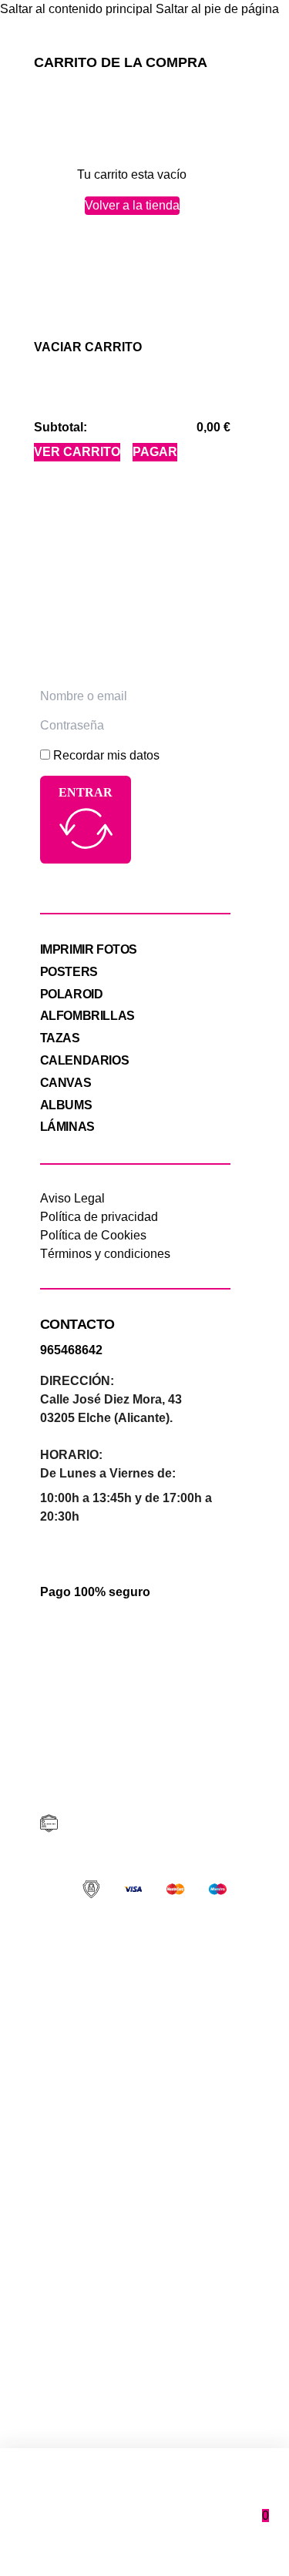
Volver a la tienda (132, 205)
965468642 (71, 1350)
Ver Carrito (77, 452)
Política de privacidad (99, 1217)
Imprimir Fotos (89, 949)
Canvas (66, 1083)
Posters (69, 972)
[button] (88, 347)
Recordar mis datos (106, 755)
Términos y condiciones (105, 1254)
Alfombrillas (87, 1016)
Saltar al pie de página (217, 9)
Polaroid (72, 994)
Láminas (67, 1127)
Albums (66, 1105)
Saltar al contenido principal (76, 9)
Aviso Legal (72, 1198)
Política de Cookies (93, 1235)
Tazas (60, 1038)
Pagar (155, 452)
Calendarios (85, 1060)
